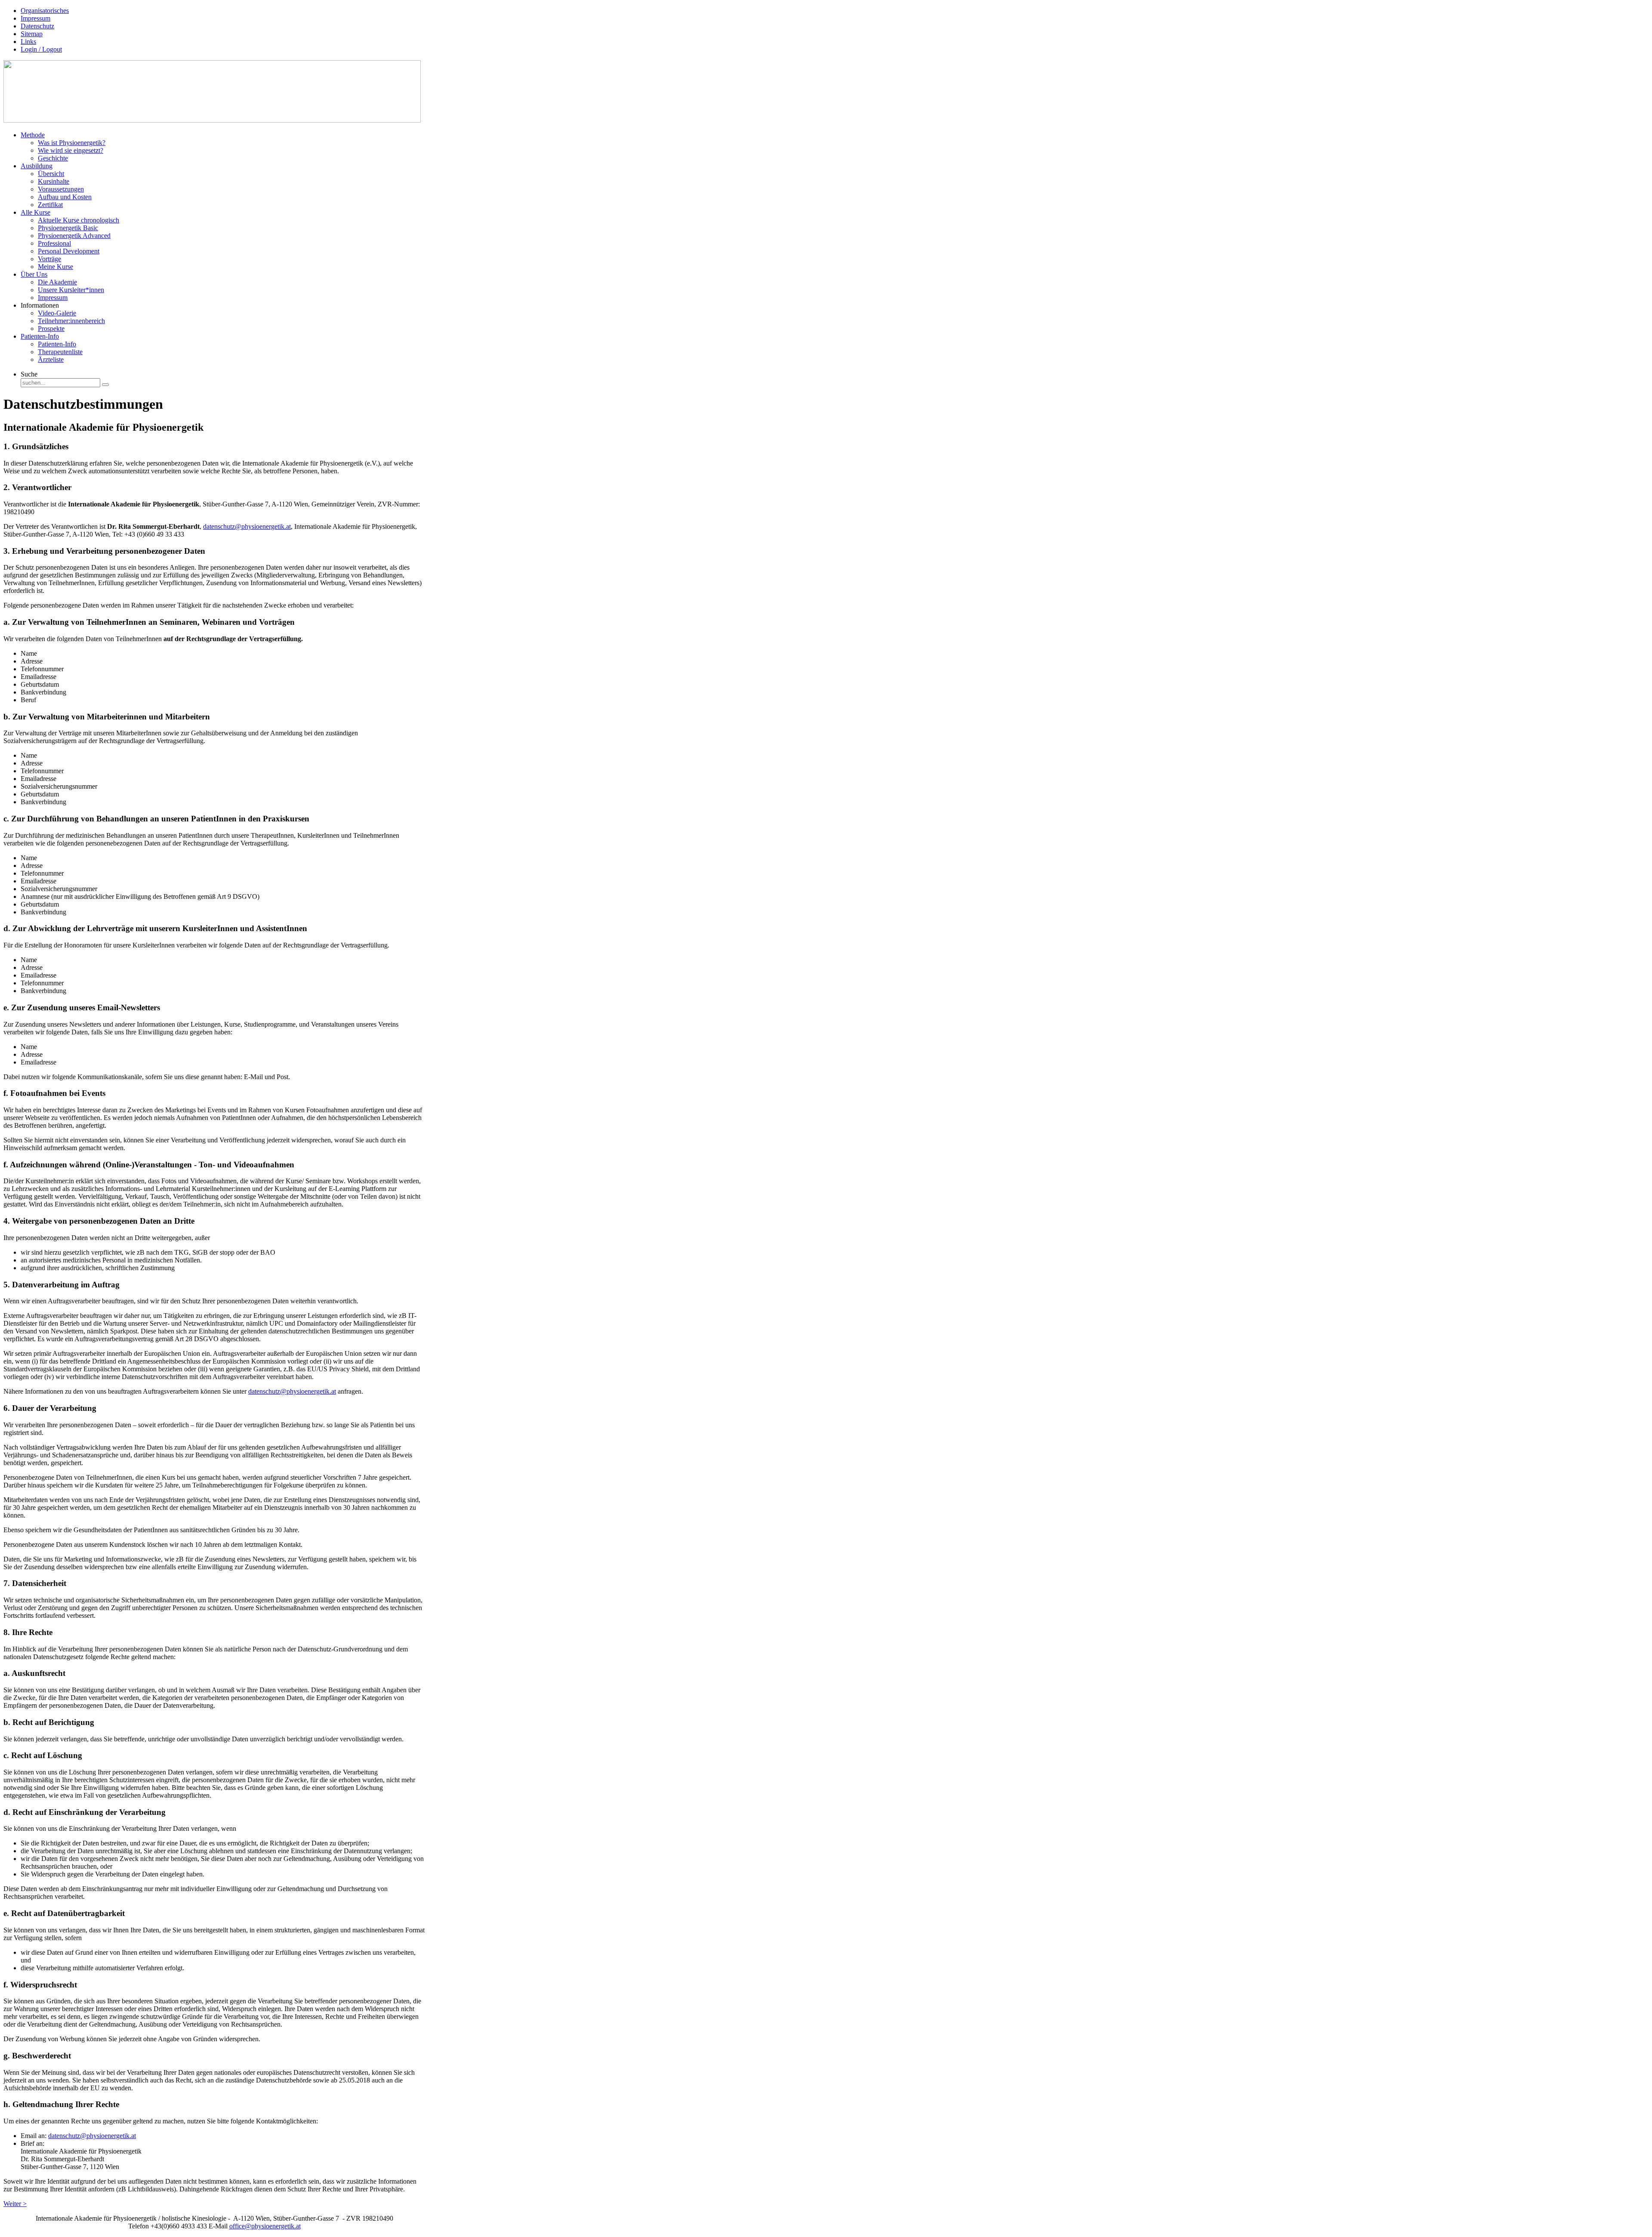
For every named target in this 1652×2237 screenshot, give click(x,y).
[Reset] (105, 385)
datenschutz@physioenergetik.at (247, 526)
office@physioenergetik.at (265, 2226)
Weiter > (15, 2204)
